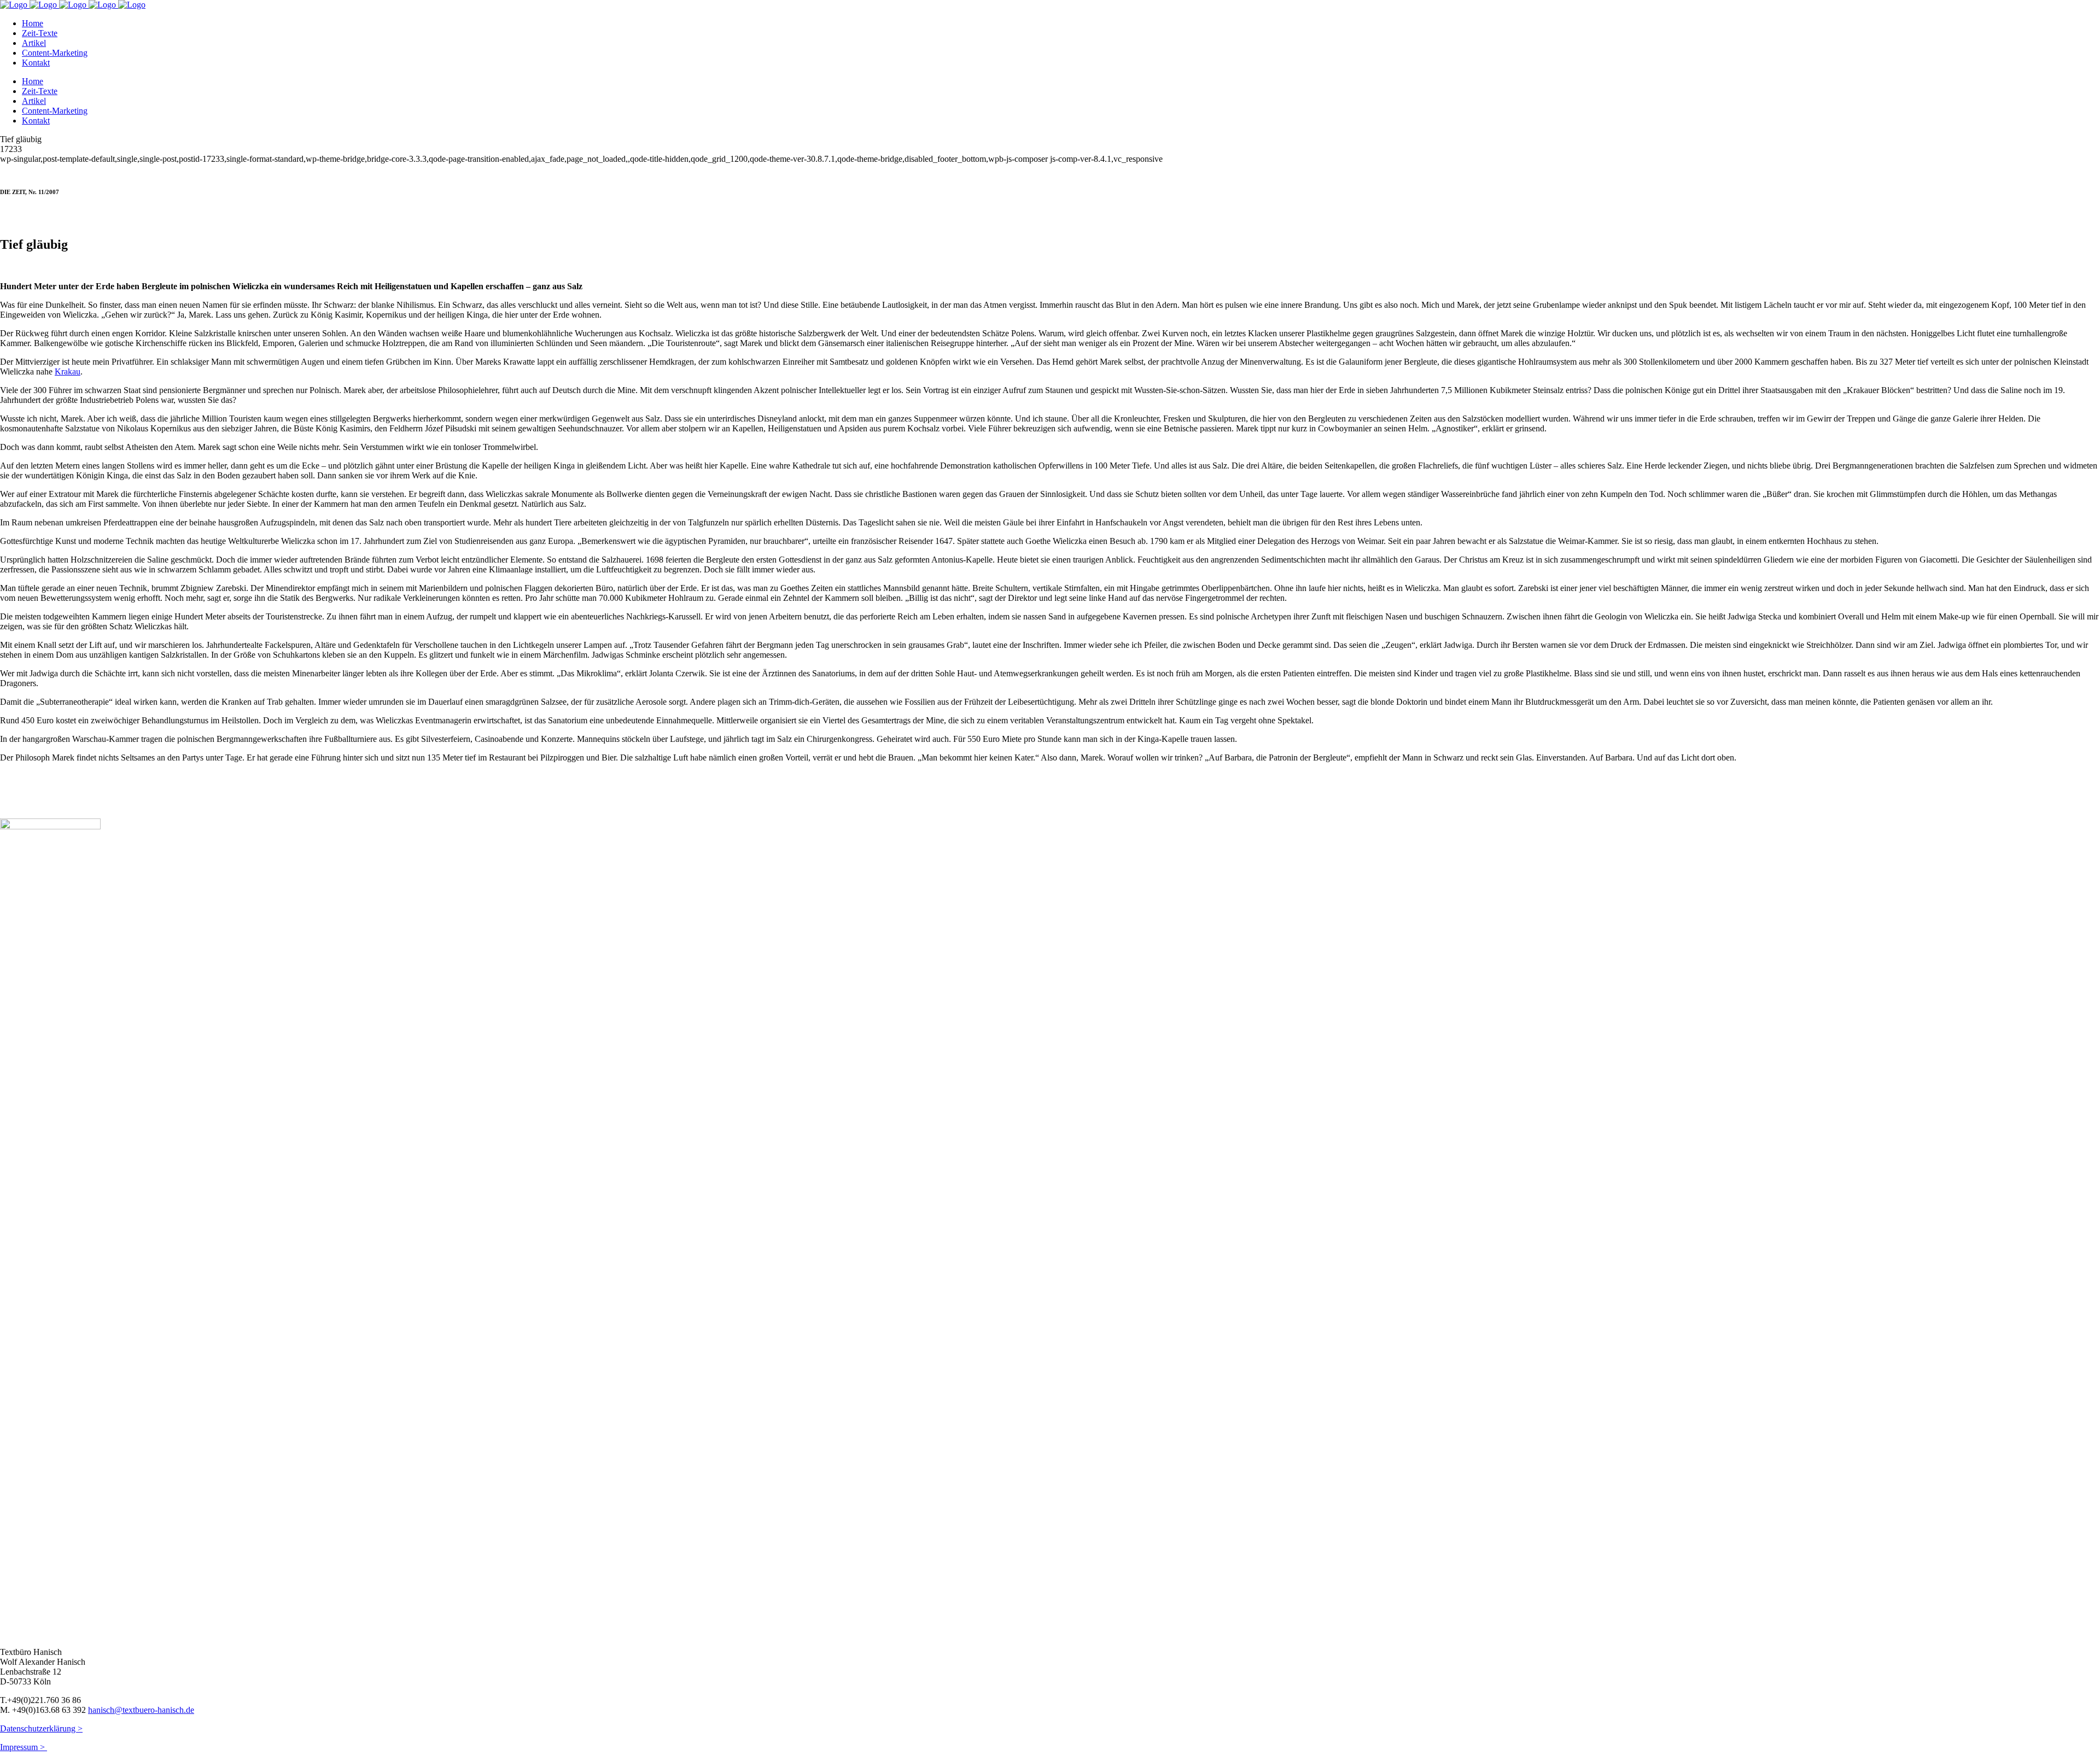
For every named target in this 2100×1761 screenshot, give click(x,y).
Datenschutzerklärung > (41, 1728)
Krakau (68, 371)
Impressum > (24, 1747)
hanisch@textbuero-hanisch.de (141, 1710)
